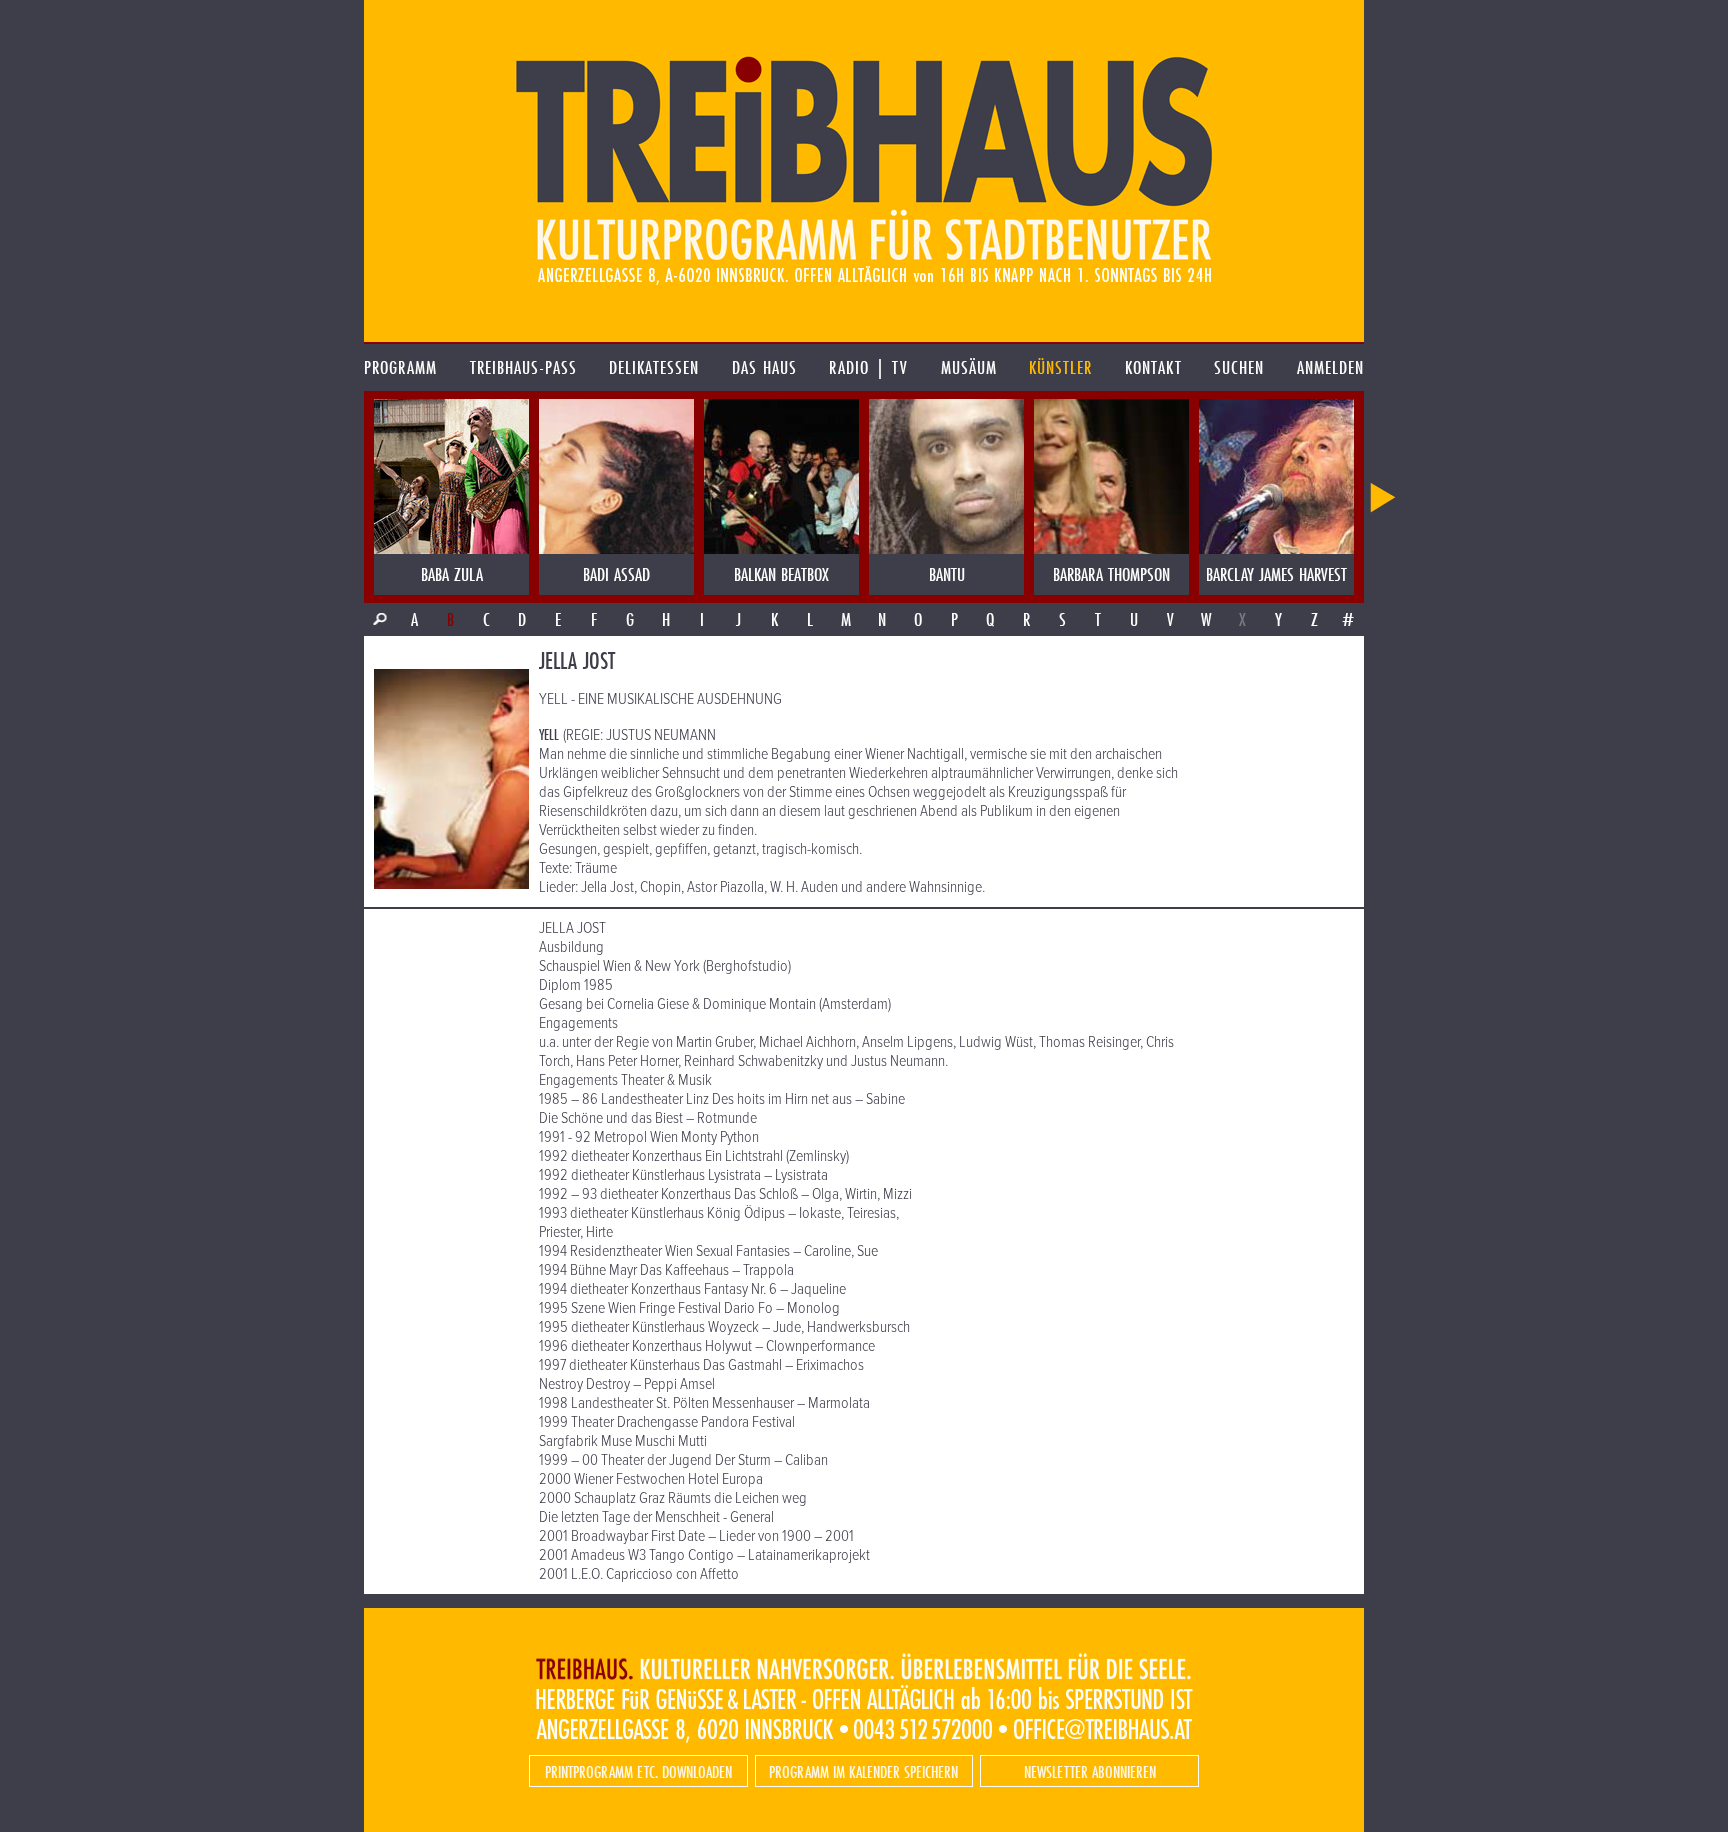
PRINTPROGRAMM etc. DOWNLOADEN (638, 1771)
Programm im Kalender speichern (863, 1771)
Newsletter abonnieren (1090, 1771)
